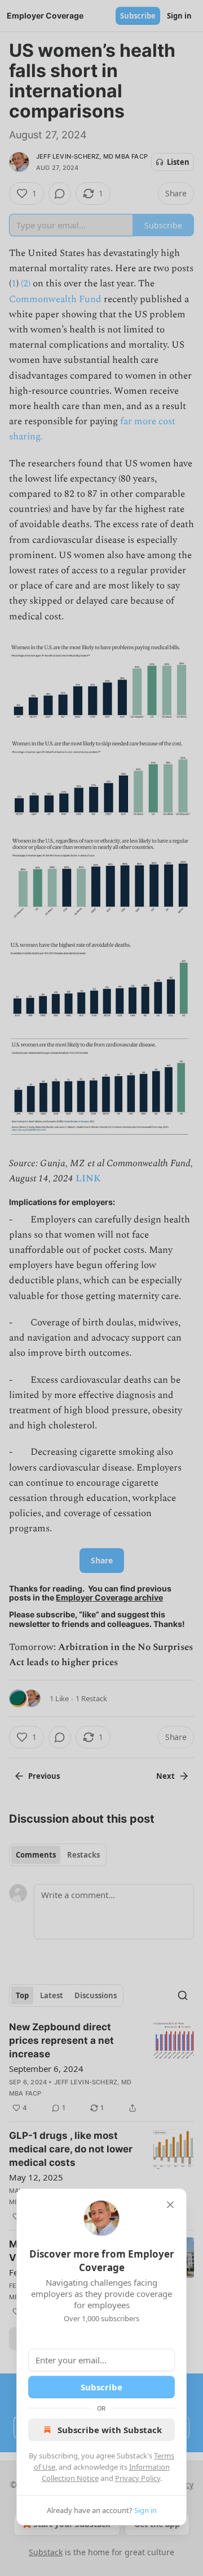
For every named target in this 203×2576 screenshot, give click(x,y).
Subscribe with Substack (110, 2430)
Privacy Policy (138, 2478)
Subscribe (101, 2387)
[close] (170, 2205)
